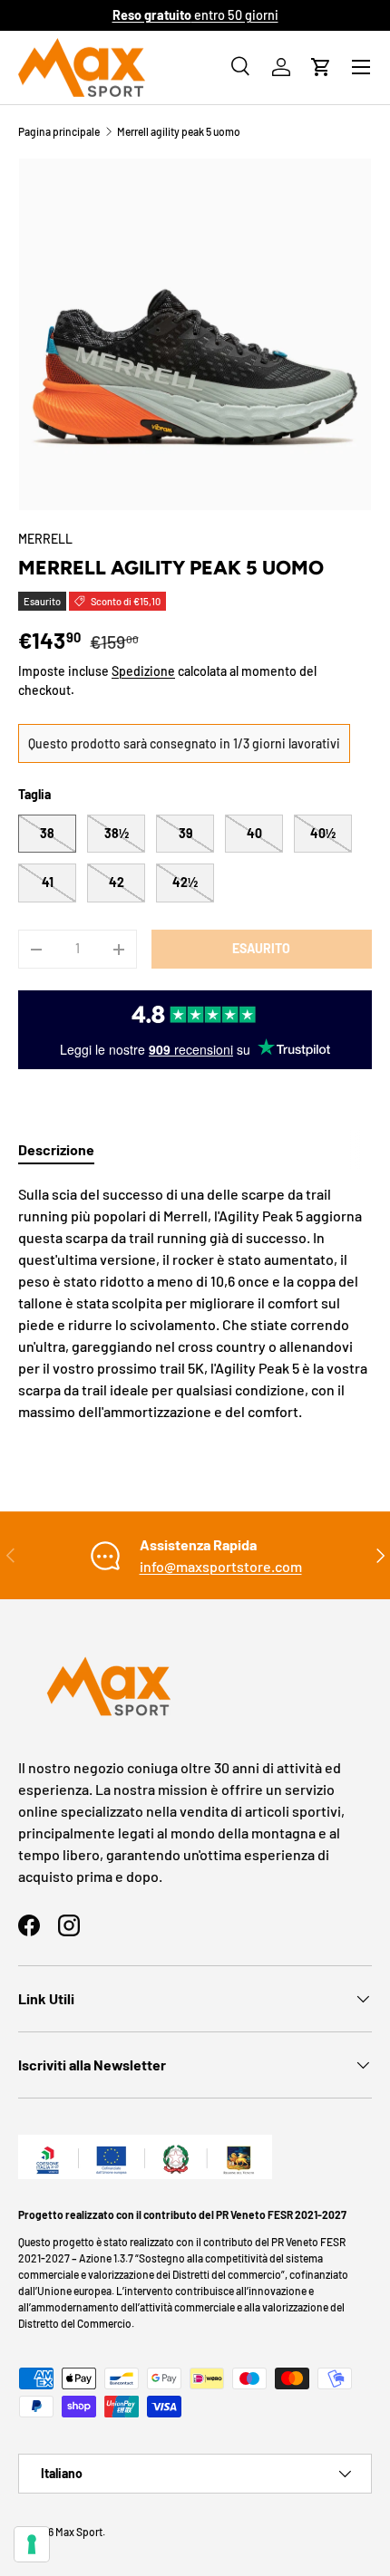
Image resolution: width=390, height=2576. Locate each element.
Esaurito (261, 948)
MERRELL (45, 539)
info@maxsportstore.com (221, 1566)
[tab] (56, 1149)
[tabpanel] (195, 1303)
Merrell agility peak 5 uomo (179, 131)
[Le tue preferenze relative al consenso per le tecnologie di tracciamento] (32, 2544)
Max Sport (79, 2532)
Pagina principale (59, 131)
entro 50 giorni (195, 15)
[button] (321, 67)
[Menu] (361, 67)
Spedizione (143, 671)
